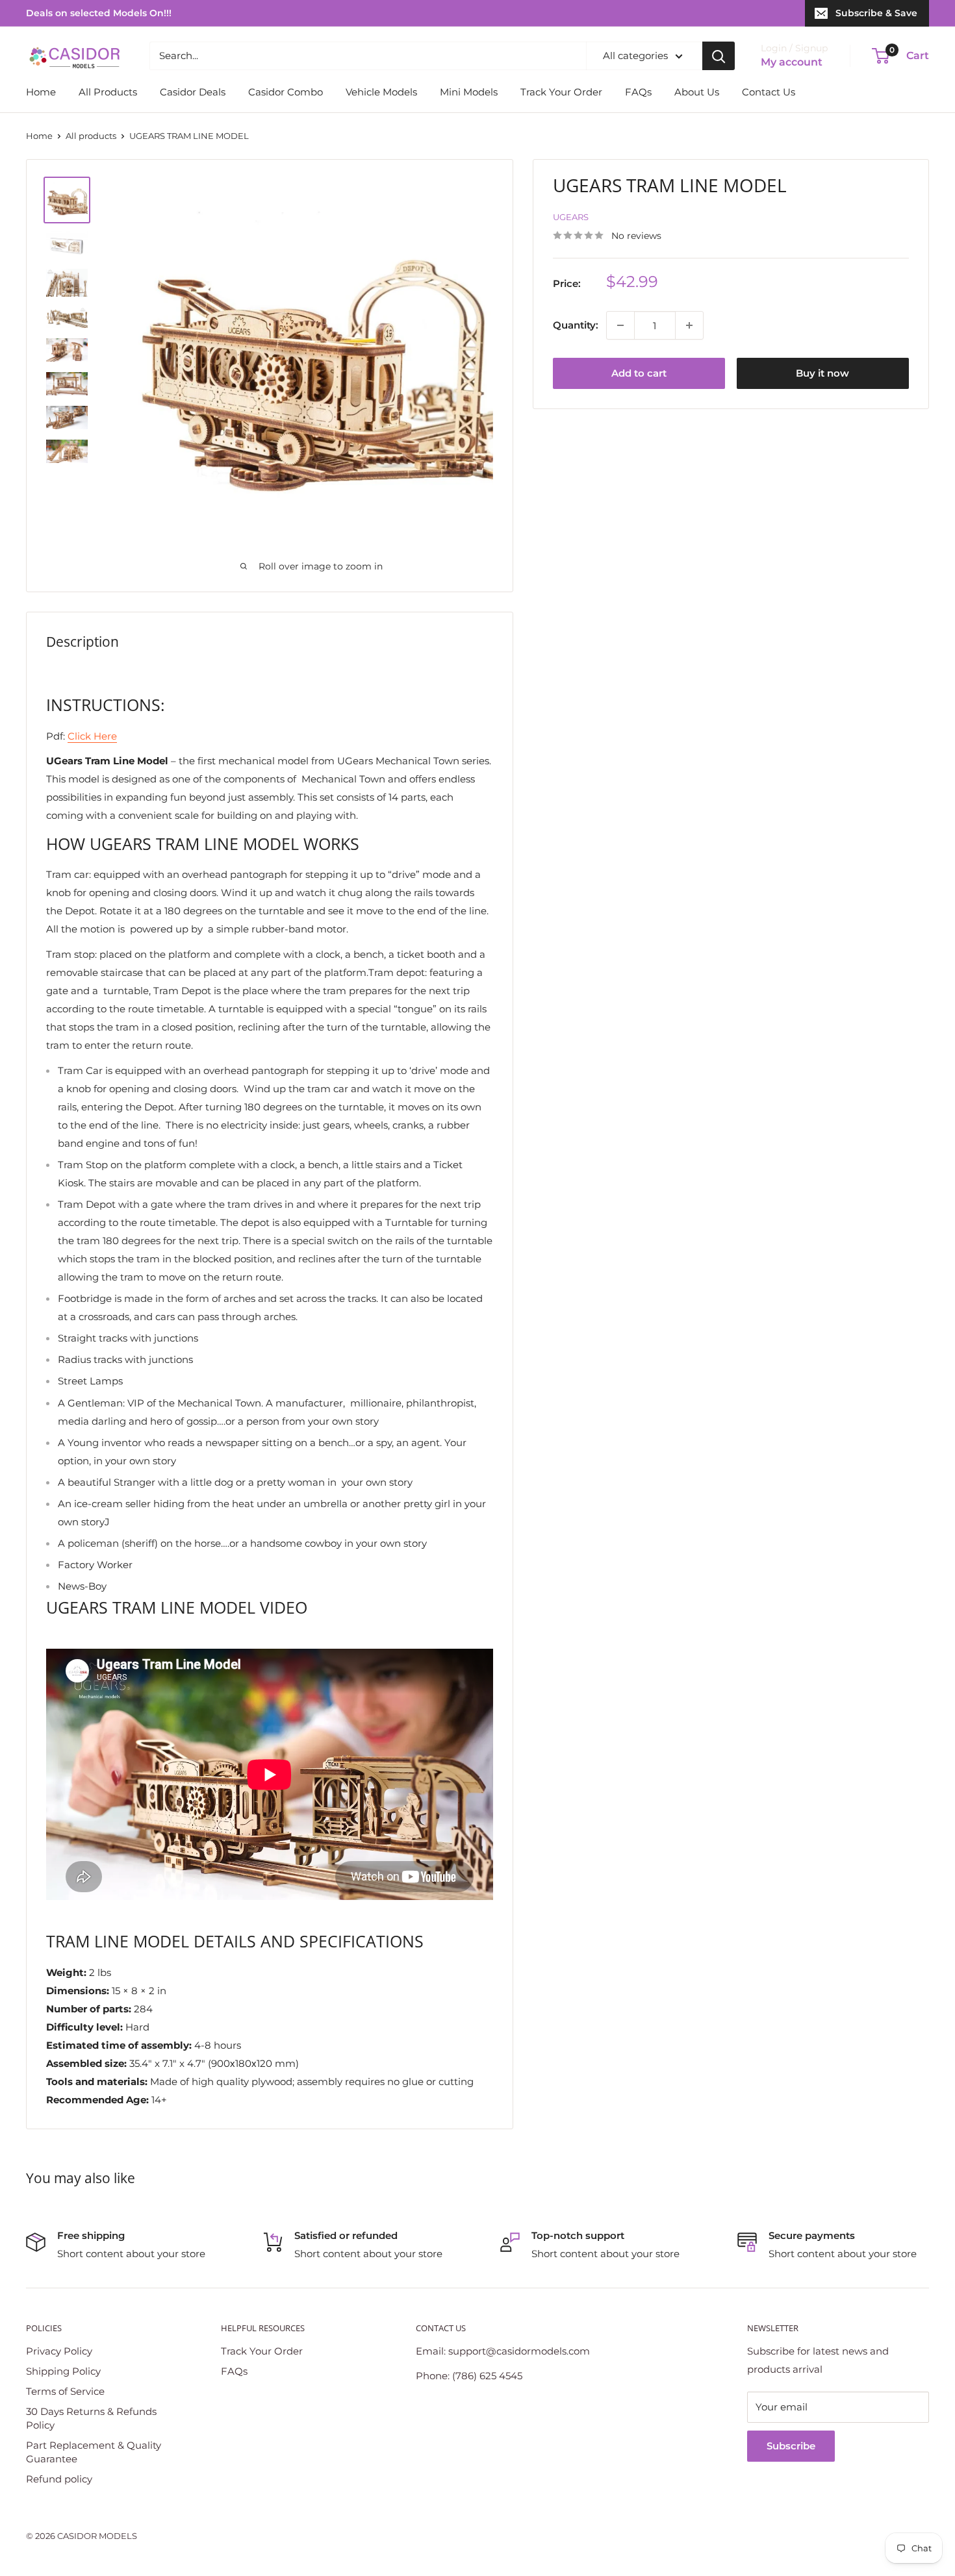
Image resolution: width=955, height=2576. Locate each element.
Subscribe (791, 2446)
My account (792, 62)
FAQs (638, 92)
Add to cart (639, 373)
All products (91, 136)
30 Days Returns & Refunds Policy (91, 2418)
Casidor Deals (193, 92)
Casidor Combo (286, 92)
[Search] (719, 56)
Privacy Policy (59, 2351)
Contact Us (769, 92)
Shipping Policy (63, 2371)
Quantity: (576, 325)
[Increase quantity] (689, 325)
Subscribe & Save (876, 13)
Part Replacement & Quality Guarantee (94, 2452)
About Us (697, 92)
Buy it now (822, 373)
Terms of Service (65, 2391)
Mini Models (469, 92)
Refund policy (59, 2479)
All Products (108, 92)
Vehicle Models (381, 92)
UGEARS (571, 217)
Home (41, 92)
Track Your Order (561, 92)
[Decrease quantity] (620, 325)
